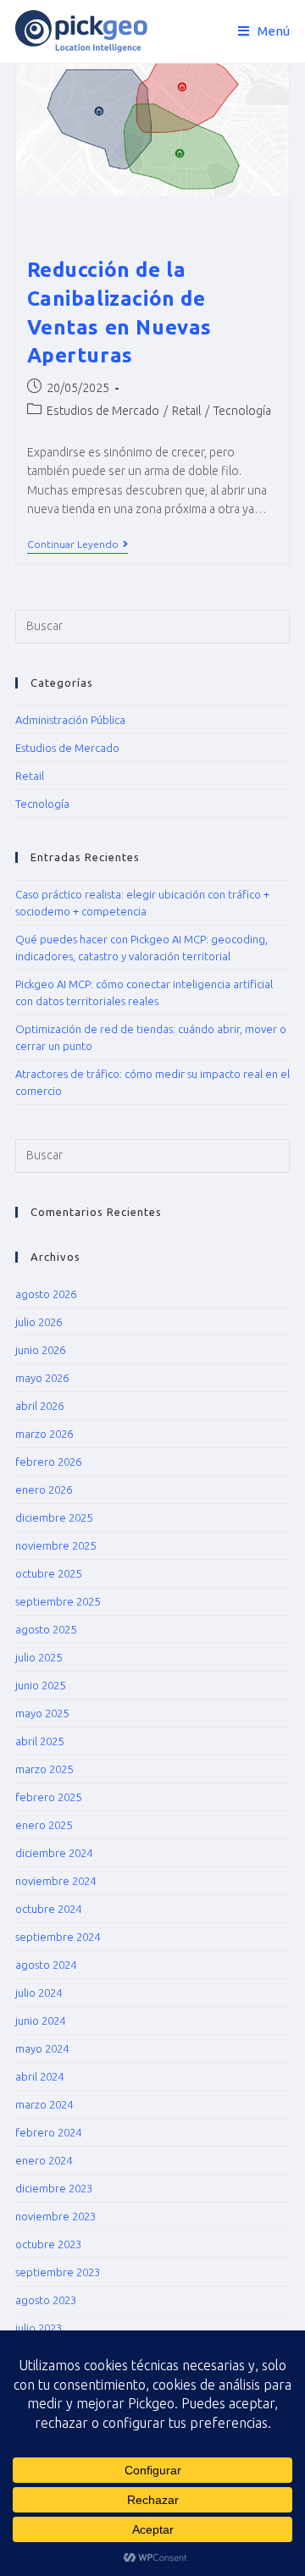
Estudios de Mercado (103, 411)
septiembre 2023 (58, 2272)
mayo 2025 (42, 1713)
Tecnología (242, 411)
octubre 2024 (48, 1909)
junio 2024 (40, 2020)
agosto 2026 (46, 1294)
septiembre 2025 (58, 1601)
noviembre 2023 (55, 2216)
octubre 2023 (48, 2244)
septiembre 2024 (58, 1937)
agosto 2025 (46, 1629)
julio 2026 (39, 1322)
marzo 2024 (44, 2104)
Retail (186, 411)
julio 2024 (39, 1993)
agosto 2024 (46, 1965)
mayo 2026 (42, 1378)
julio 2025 (39, 1657)
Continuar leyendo (78, 544)
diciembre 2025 (54, 1517)
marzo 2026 (44, 1434)
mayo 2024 (42, 2048)
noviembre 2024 (55, 1881)
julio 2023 (39, 2328)
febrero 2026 (48, 1462)
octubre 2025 (48, 1573)
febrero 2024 (48, 2132)
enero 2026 (44, 1490)
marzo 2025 (44, 1769)
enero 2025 (44, 1825)
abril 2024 (39, 2076)
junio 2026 (40, 1350)
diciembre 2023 (54, 2188)
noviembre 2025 (55, 1545)
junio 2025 (40, 1685)
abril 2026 (39, 1406)
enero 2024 (44, 2160)
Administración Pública (70, 720)
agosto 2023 (46, 2300)
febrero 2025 (48, 1797)
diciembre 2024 (54, 1853)
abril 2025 (39, 1741)
